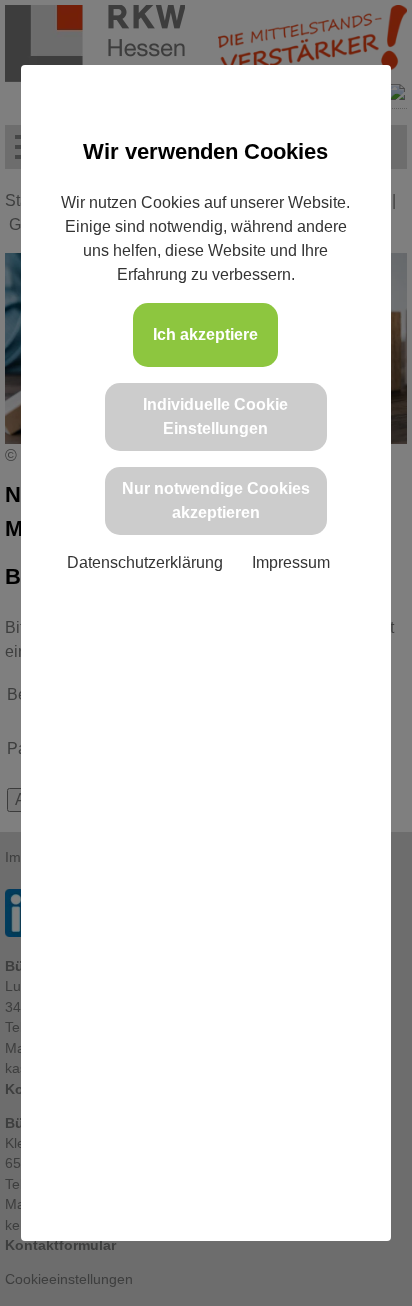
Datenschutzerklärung (145, 562)
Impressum (291, 562)
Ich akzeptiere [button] (205, 334)
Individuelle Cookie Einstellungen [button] (215, 416)
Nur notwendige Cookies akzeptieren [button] (216, 500)
